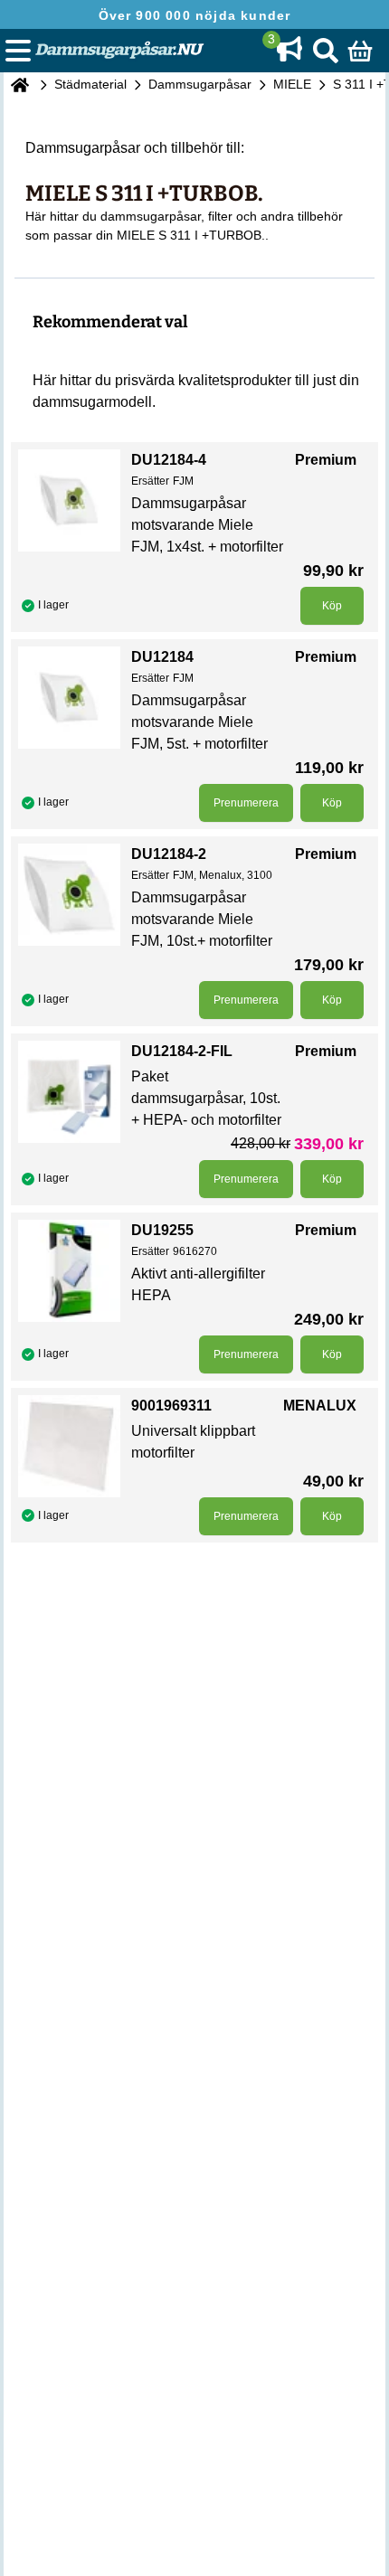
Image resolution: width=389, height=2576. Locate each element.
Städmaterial (90, 84)
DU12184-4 (169, 460)
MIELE (292, 84)
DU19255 (162, 1230)
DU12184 (162, 657)
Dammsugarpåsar (200, 84)
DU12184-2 (169, 854)
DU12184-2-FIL (182, 1051)
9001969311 (171, 1406)
